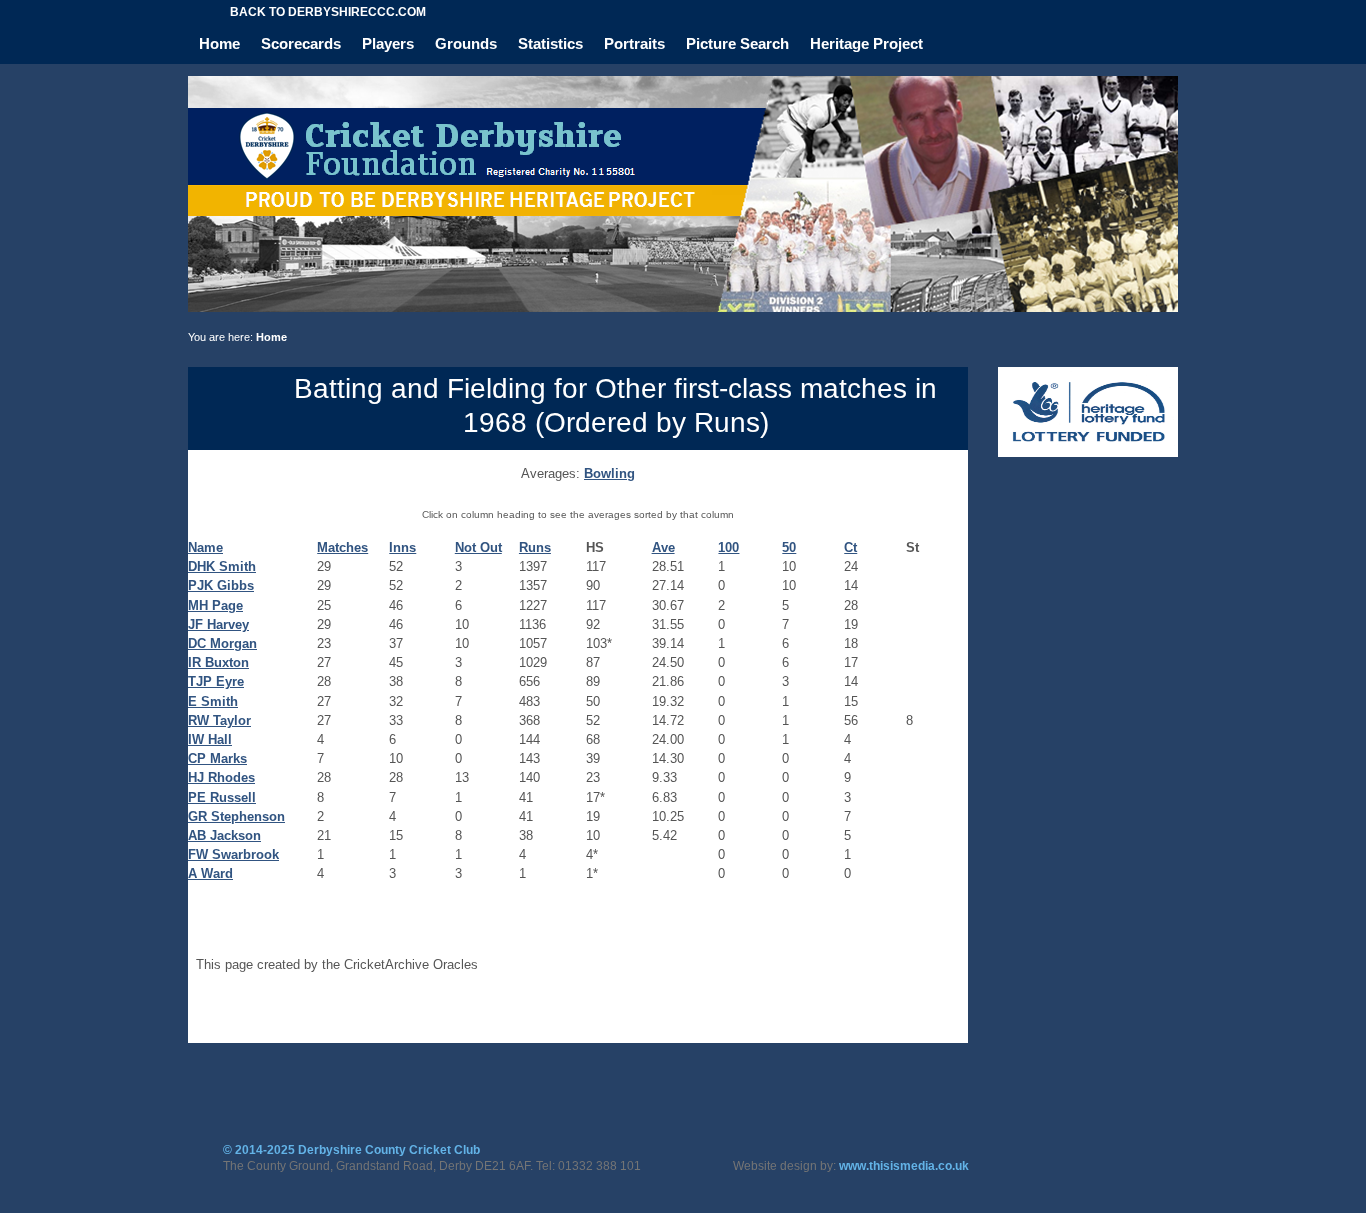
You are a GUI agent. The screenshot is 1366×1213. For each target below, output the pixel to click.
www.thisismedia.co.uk (904, 1166)
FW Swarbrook (233, 854)
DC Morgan (222, 643)
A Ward (210, 873)
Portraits (634, 43)
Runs (535, 547)
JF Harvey (218, 624)
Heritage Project (866, 43)
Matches (342, 547)
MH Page (215, 605)
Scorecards (301, 43)
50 (789, 547)
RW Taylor (219, 720)
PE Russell (222, 797)
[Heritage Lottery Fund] (1088, 452)
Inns (402, 547)
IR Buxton (218, 662)
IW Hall (210, 739)
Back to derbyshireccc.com (328, 12)
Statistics (550, 43)
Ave (663, 547)
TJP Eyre (216, 681)
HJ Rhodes (221, 777)
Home (219, 43)
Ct (850, 547)
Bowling (609, 473)
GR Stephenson (236, 816)
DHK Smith (222, 566)
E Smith (213, 701)
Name (205, 547)
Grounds (466, 43)
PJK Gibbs (221, 585)
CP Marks (217, 758)
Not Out (478, 547)
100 (728, 547)
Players (388, 43)
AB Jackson (224, 835)
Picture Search (737, 43)
